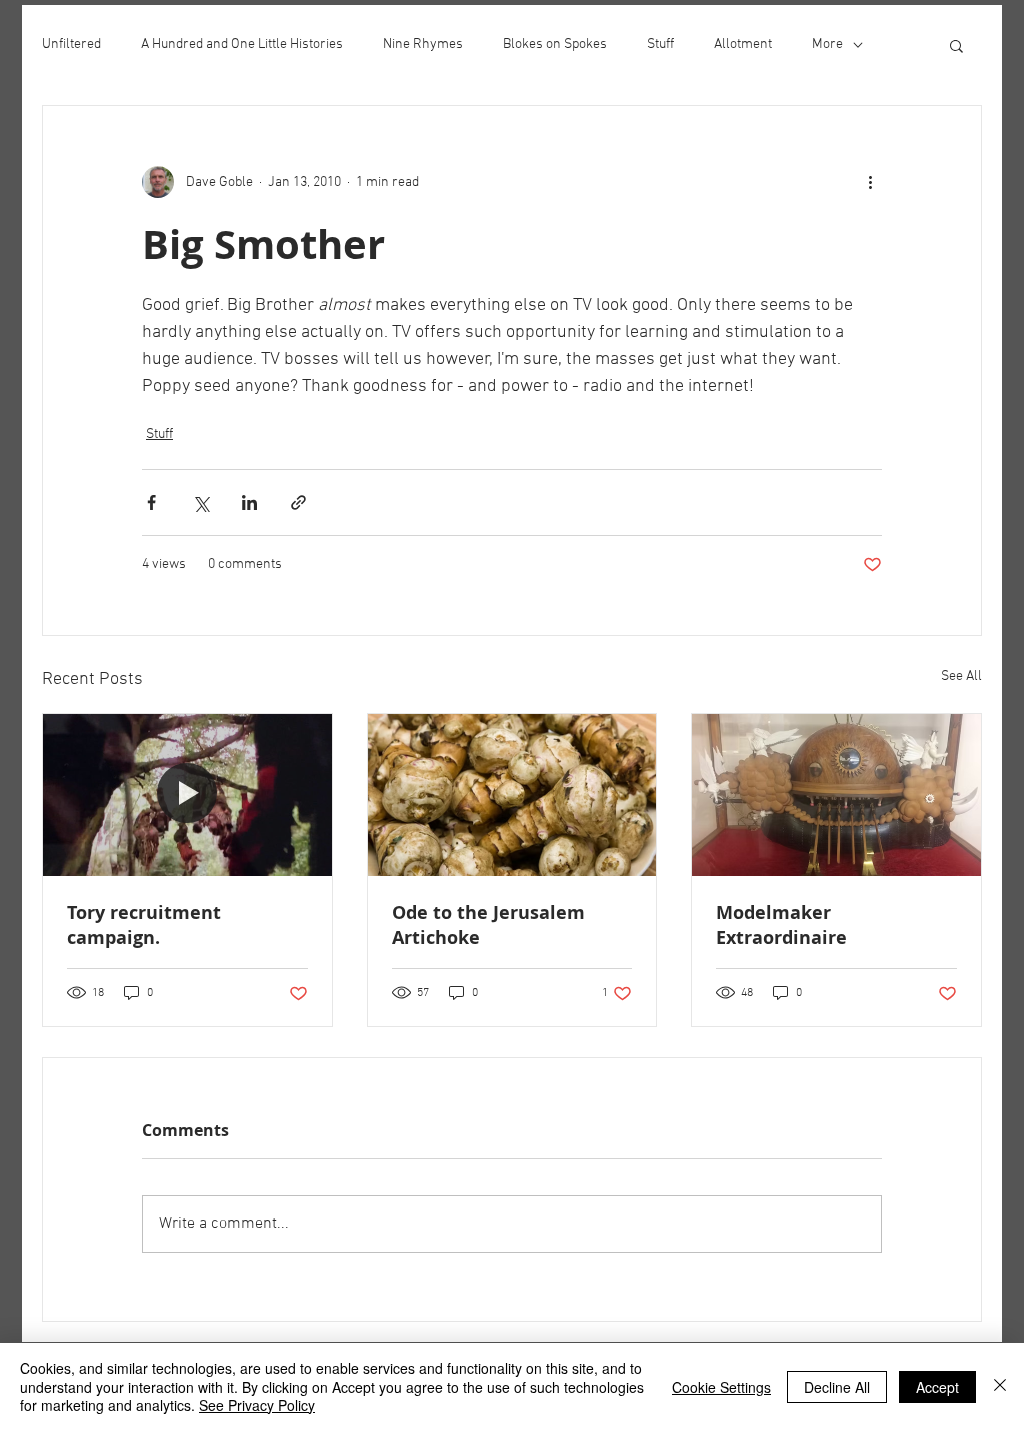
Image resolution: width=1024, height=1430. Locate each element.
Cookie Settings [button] (721, 1387)
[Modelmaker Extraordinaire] (836, 795)
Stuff (660, 44)
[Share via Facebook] (151, 502)
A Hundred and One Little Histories (242, 44)
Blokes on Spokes (555, 44)
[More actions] (870, 182)
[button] (956, 45)
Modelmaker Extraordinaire (781, 925)
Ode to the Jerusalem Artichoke (488, 925)
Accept (937, 1387)
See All (961, 676)
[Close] (1000, 1386)
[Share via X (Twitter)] (200, 502)
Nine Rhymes (423, 44)
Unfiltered (71, 44)
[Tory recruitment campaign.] (187, 795)
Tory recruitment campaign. (144, 925)
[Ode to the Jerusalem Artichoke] (512, 795)
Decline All (837, 1387)
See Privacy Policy (257, 1405)
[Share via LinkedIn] (249, 502)
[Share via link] (298, 502)
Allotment (743, 44)
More (827, 44)
